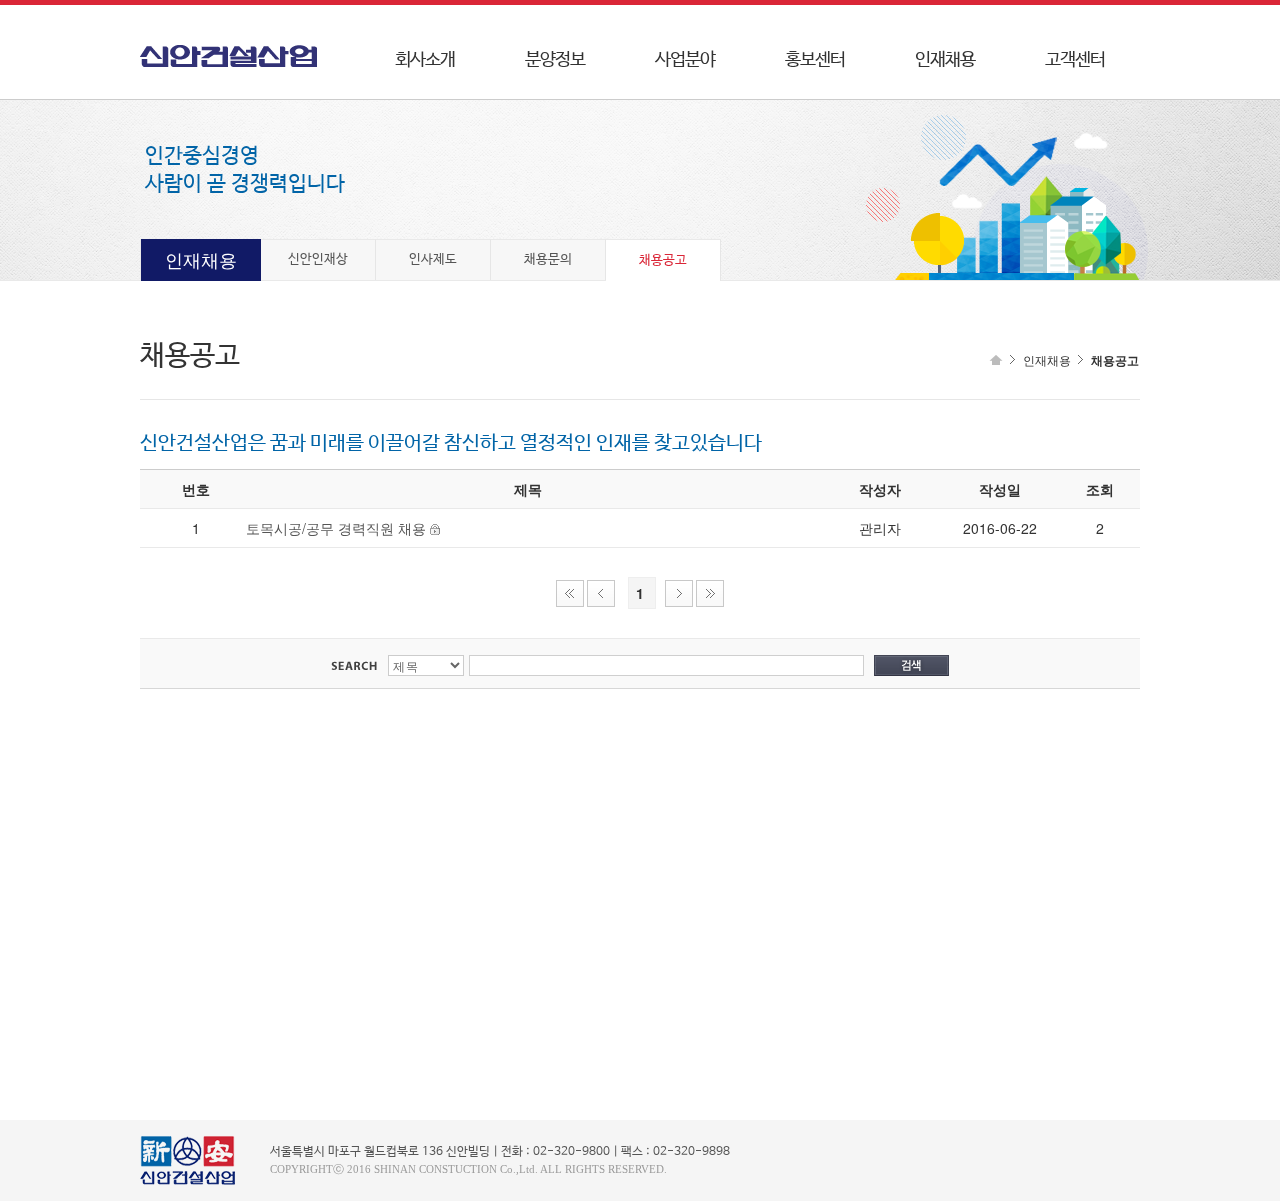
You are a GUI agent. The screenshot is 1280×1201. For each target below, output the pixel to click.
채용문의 (548, 259)
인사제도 (433, 259)
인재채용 (945, 60)
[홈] (994, 360)
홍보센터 (815, 60)
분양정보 (555, 60)
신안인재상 (318, 259)
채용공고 (663, 260)
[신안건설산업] (238, 62)
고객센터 (1075, 60)
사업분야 (685, 60)
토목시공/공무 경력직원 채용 (336, 528)
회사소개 (425, 60)
